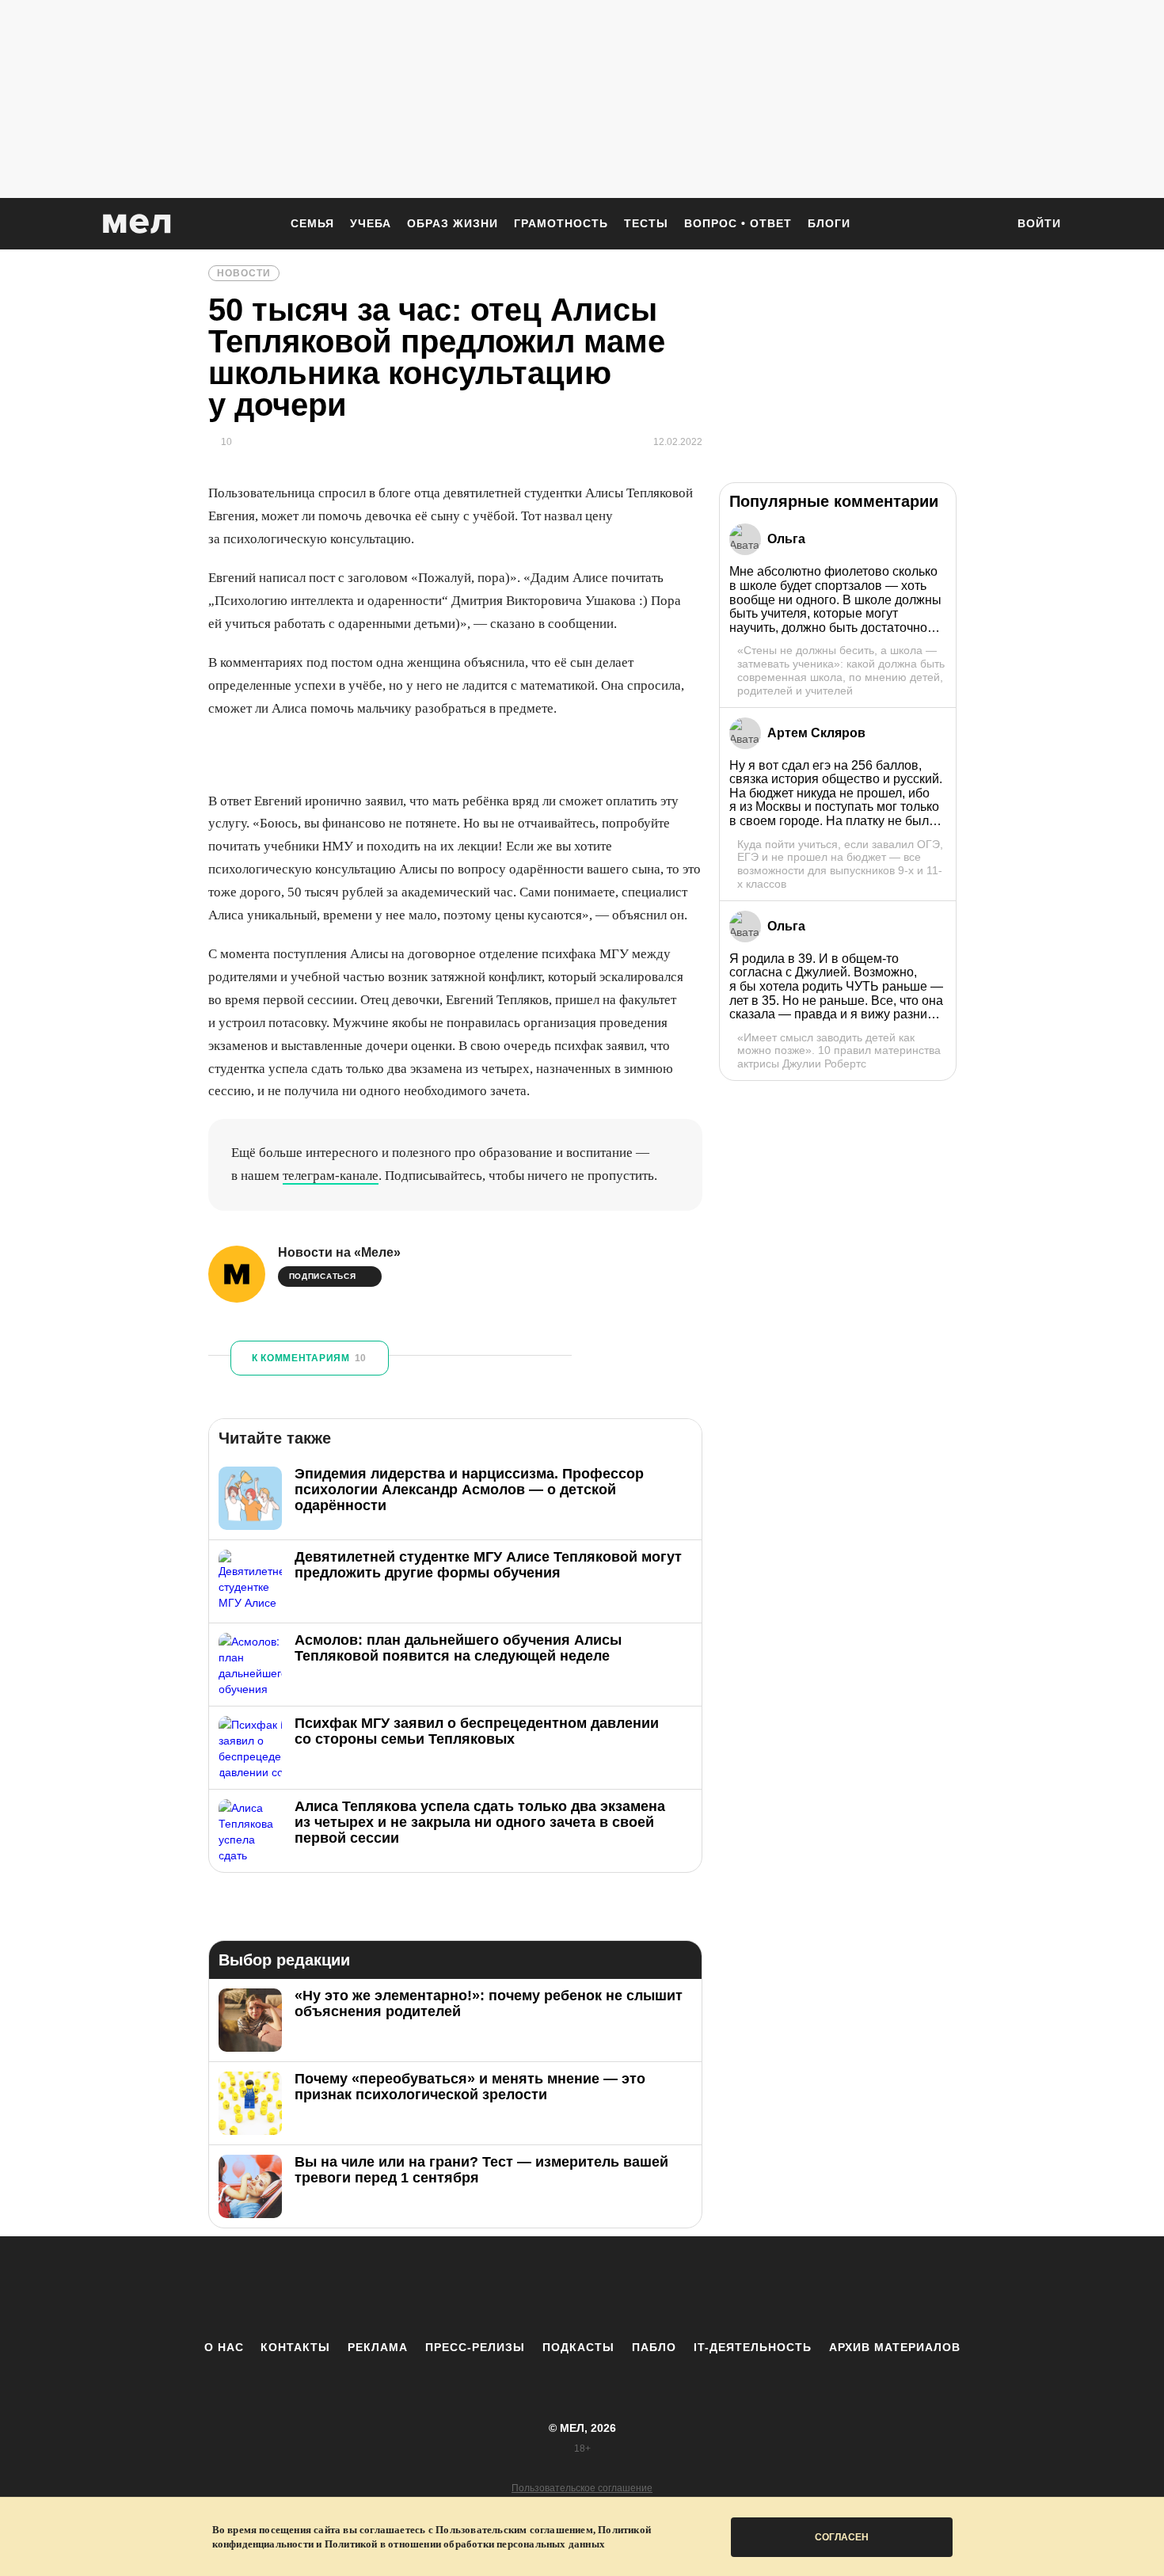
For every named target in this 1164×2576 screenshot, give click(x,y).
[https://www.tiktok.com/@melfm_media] (582, 2288)
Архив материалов (895, 2347)
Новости (244, 273)
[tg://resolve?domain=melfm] (451, 2288)
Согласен (842, 2537)
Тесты (646, 223)
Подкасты (578, 2347)
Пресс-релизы (475, 2347)
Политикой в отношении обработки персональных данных (465, 2544)
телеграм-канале (331, 1176)
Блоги (829, 223)
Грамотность (561, 223)
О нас (224, 2347)
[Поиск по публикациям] (986, 225)
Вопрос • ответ (738, 223)
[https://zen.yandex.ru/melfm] (495, 2288)
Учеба (371, 223)
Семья (312, 223)
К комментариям (309, 1358)
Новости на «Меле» (339, 1252)
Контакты (295, 2347)
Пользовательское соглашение (582, 2488)
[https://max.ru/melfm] (713, 2288)
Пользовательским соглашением (514, 2530)
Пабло (654, 2347)
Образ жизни (453, 223)
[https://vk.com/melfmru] (538, 2288)
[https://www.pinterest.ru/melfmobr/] (626, 2288)
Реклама (378, 2347)
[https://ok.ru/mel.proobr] (669, 2288)
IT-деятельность (753, 2347)
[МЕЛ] (137, 224)
